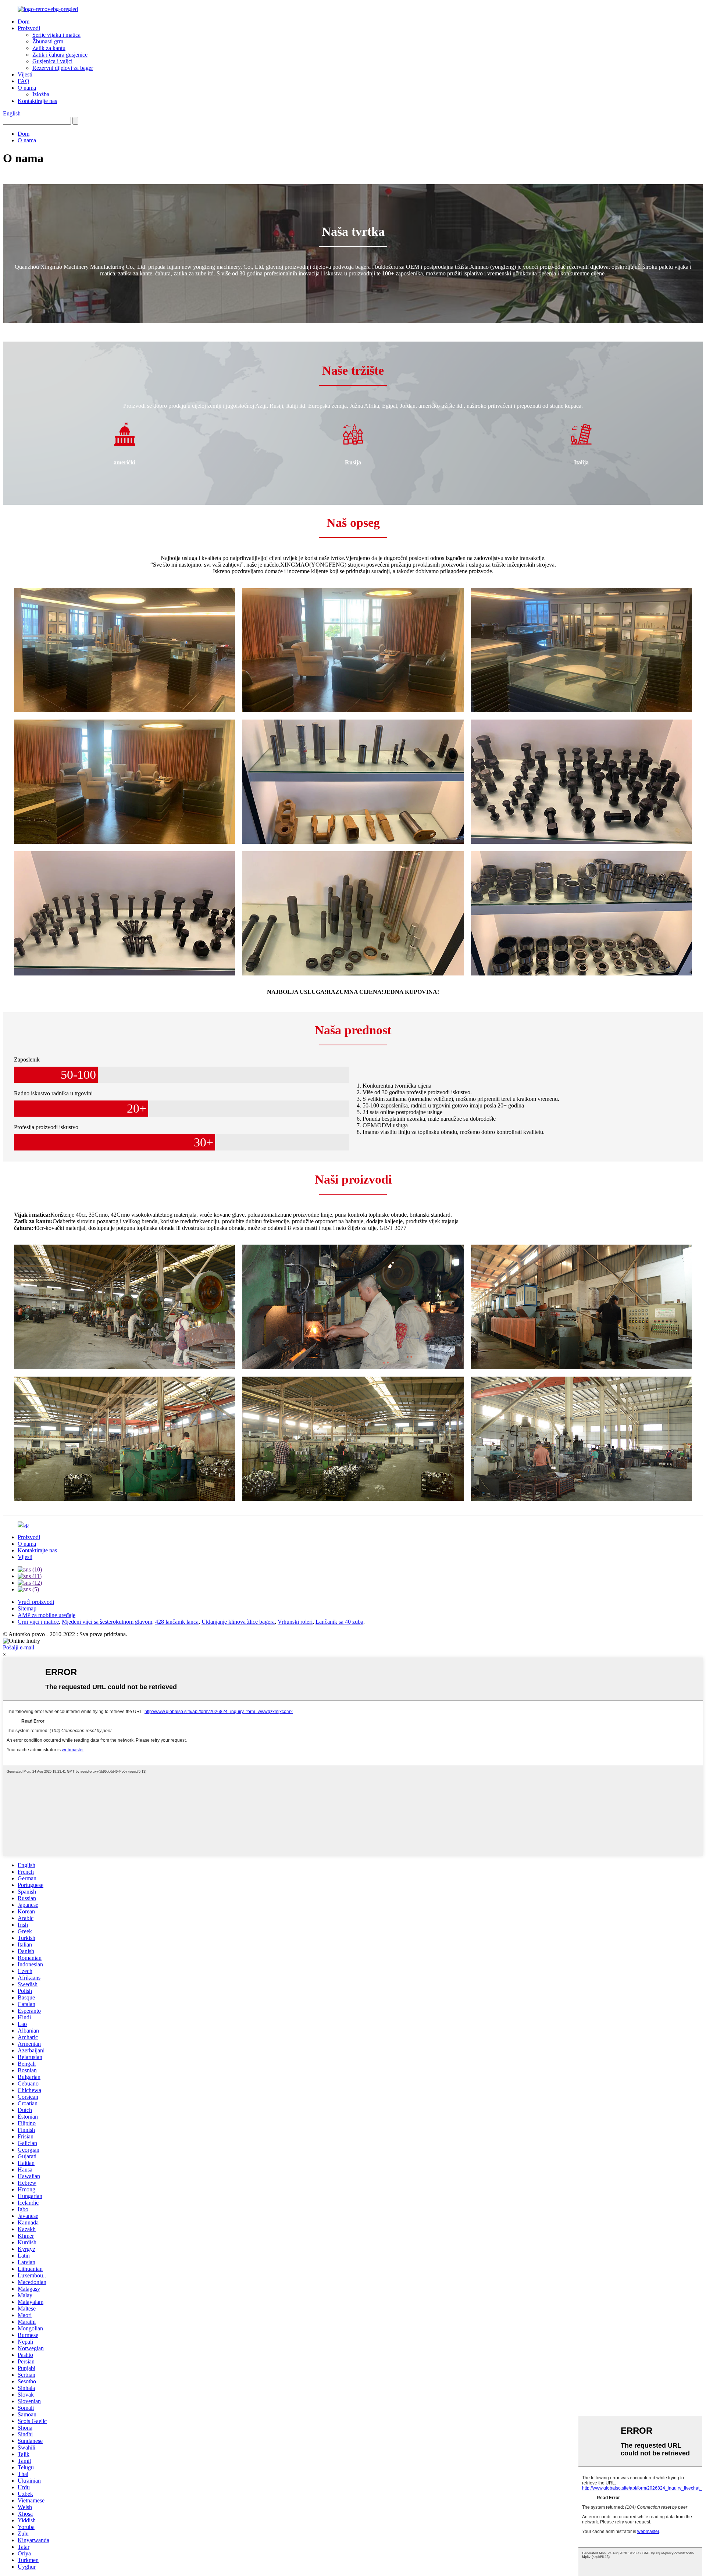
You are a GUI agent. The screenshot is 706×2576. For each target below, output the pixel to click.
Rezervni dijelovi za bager (63, 68)
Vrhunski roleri (295, 1622)
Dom (24, 22)
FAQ (24, 81)
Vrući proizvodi (36, 1602)
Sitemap (27, 1608)
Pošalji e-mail (19, 1647)
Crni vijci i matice (38, 1622)
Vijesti (25, 74)
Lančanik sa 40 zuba (339, 1622)
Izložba (41, 94)
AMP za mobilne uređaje (47, 1615)
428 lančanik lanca (177, 1622)
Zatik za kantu (49, 48)
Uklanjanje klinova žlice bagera (238, 1622)
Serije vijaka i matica (56, 35)
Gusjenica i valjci (52, 61)
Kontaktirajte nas (37, 101)
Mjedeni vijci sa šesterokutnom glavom (107, 1622)
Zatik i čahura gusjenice (60, 55)
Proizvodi (29, 28)
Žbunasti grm (48, 41)
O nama (27, 88)
